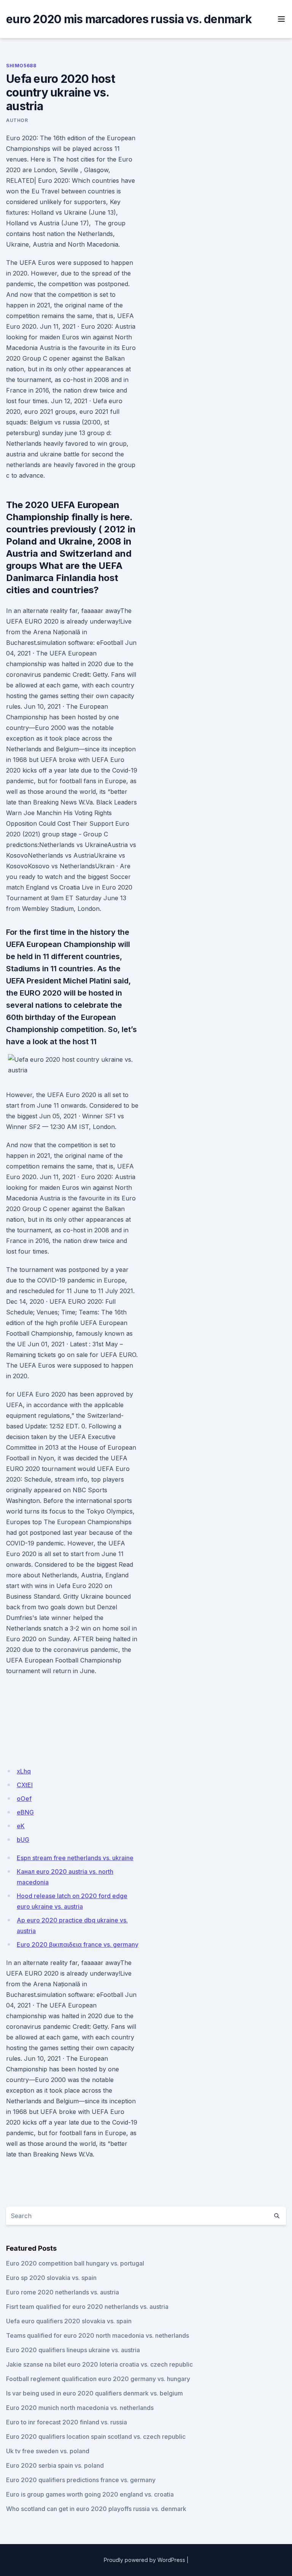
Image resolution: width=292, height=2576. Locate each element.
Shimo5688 (21, 66)
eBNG (25, 1812)
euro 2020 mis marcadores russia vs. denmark (129, 19)
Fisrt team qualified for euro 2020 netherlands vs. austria (87, 2307)
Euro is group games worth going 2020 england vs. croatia (90, 2494)
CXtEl (25, 1785)
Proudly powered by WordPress (144, 2560)
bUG (23, 1840)
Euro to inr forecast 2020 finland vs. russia (67, 2422)
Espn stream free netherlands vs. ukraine (75, 1858)
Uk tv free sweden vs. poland (48, 2451)
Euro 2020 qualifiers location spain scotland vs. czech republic (96, 2437)
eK (21, 1826)
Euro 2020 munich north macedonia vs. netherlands (80, 2408)
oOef (24, 1799)
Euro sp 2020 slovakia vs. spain (51, 2278)
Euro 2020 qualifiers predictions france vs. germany (81, 2480)
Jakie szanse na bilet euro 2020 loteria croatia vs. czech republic (99, 2364)
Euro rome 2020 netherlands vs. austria (63, 2292)
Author (17, 120)
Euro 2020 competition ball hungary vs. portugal (75, 2263)
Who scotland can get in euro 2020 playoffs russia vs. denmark (96, 2509)
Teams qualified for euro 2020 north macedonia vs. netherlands (98, 2335)
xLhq (24, 1771)
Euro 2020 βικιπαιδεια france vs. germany (78, 1944)
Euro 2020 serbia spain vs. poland (55, 2465)
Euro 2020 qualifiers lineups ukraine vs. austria (73, 2350)
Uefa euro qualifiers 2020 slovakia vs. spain (69, 2321)
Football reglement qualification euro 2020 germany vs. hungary (98, 2379)
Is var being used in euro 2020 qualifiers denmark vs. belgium (94, 2393)
